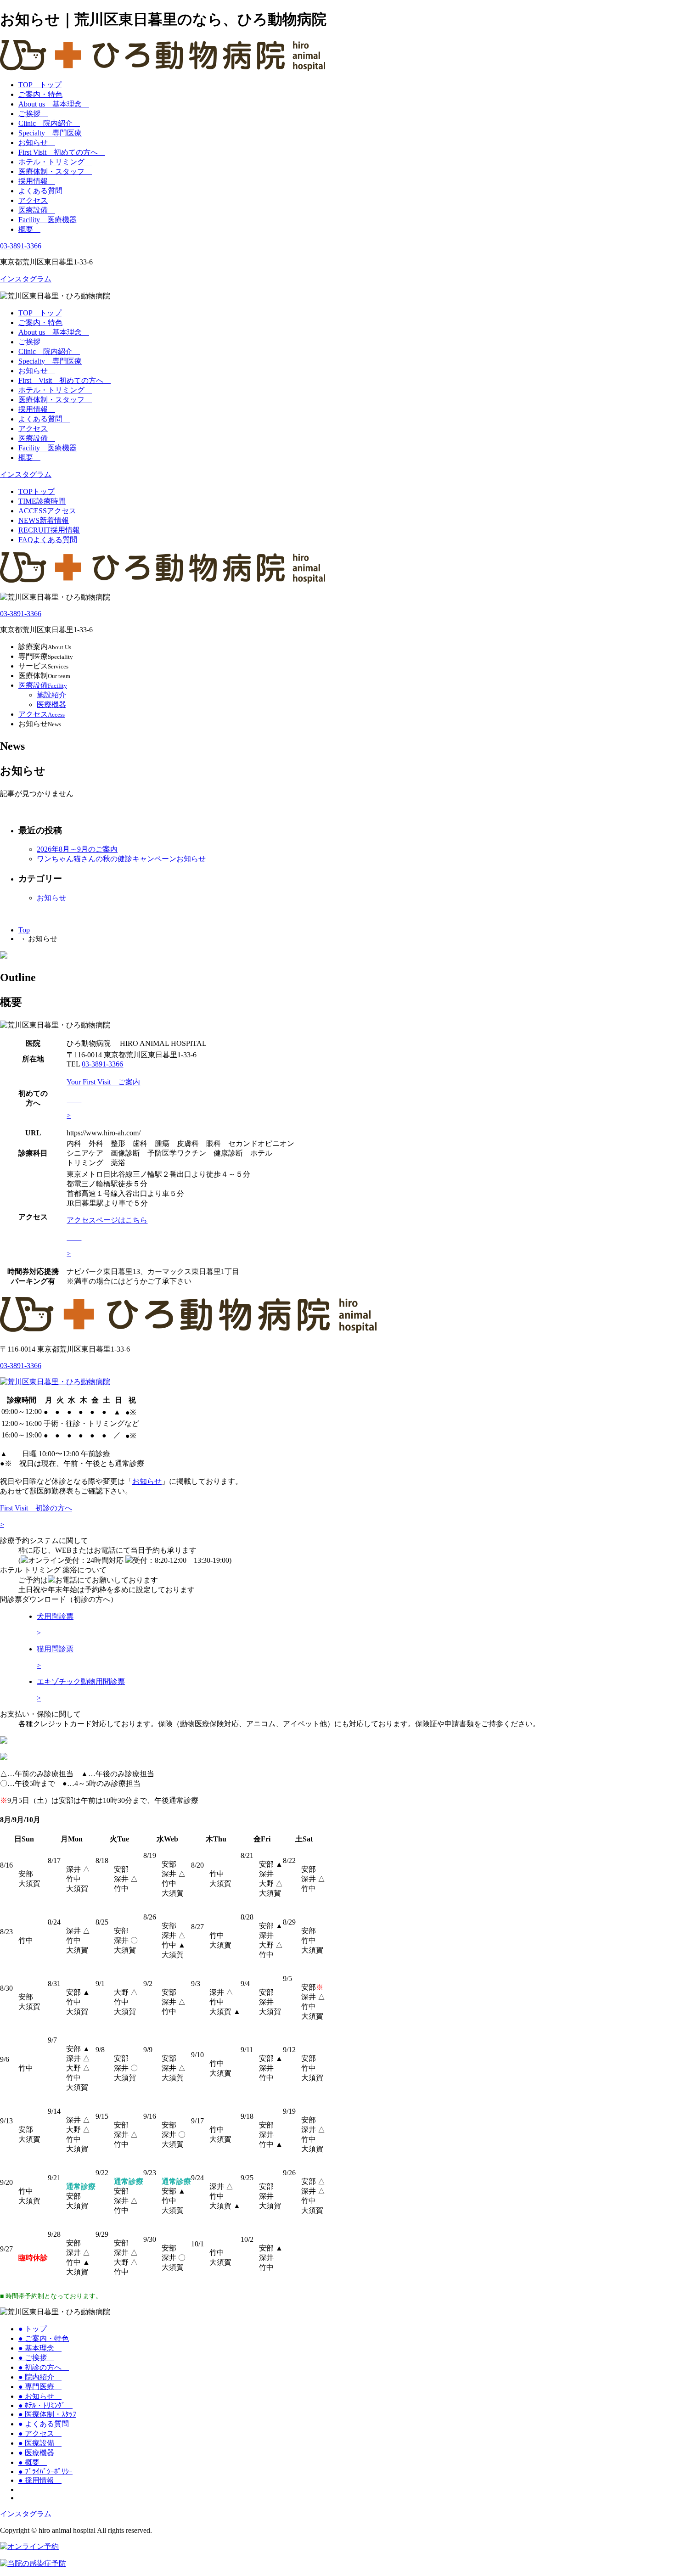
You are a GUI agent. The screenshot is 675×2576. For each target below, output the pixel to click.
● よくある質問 (47, 2424)
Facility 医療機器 (48, 220)
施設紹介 (51, 695)
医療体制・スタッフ (55, 171)
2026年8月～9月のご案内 (77, 849)
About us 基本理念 (54, 104)
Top (24, 930)
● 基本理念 (40, 2348)
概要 (29, 229)
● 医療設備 (40, 2443)
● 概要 (33, 2462)
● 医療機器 (36, 2453)
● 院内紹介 (40, 2377)
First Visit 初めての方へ (62, 152)
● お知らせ (40, 2396)
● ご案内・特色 (44, 2338)
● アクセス (40, 2433)
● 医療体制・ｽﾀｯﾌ (47, 2414)
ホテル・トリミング (55, 162)
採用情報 (37, 181)
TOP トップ (40, 85)
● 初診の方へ (44, 2367)
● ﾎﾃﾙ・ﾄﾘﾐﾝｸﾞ (45, 2405)
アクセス (33, 200)
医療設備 (37, 210)
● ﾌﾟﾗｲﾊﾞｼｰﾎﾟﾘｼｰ (45, 2472)
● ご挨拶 (36, 2358)
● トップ (33, 2329)
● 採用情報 (40, 2480)
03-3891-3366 (21, 246)
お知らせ (37, 143)
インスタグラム (26, 279)
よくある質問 (44, 191)
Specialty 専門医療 (50, 133)
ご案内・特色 (40, 94)
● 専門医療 (40, 2387)
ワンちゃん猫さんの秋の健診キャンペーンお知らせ (121, 859)
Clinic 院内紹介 (49, 123)
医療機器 (51, 704)
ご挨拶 (33, 114)
